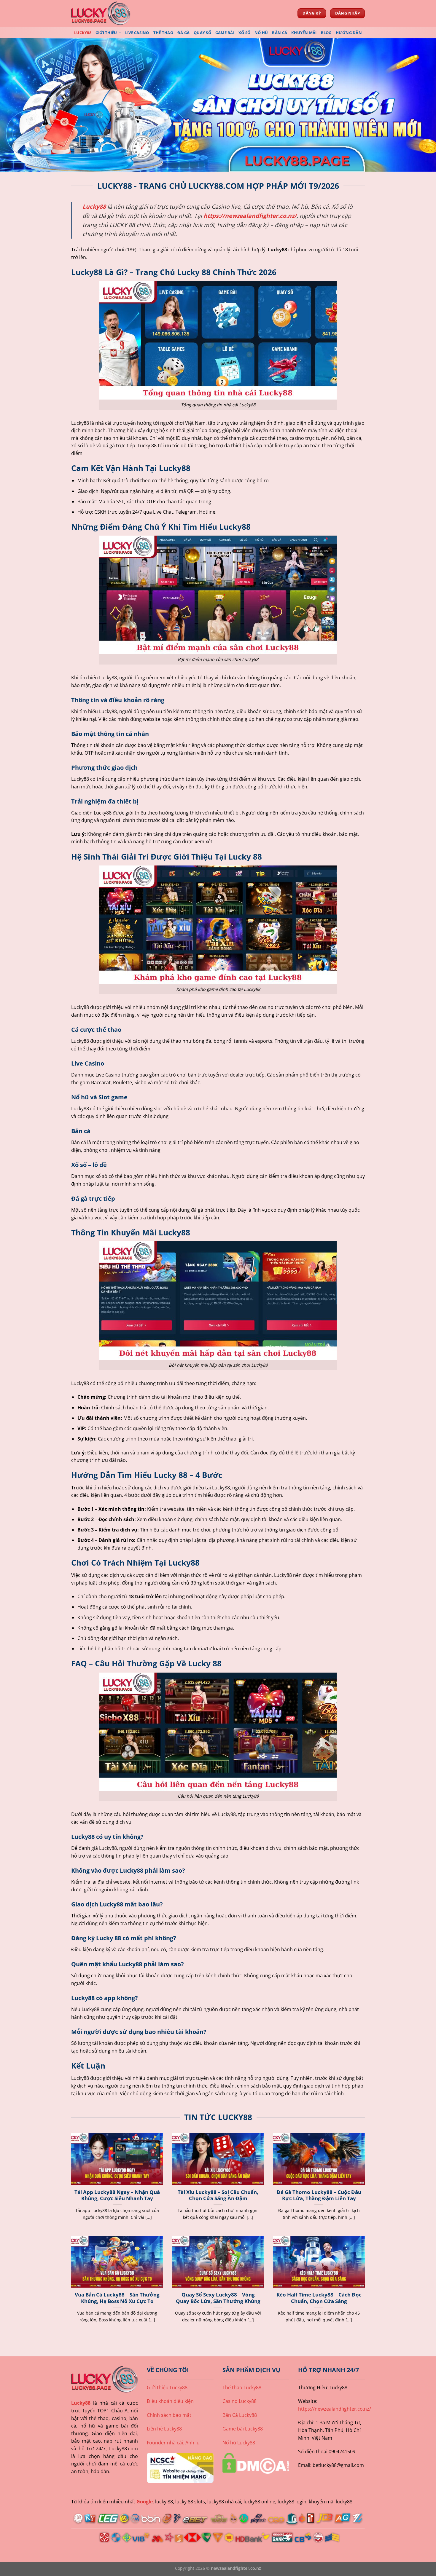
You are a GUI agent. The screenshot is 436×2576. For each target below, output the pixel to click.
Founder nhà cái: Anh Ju (173, 2443)
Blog (326, 33)
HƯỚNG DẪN (349, 33)
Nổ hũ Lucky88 (239, 2443)
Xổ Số (244, 33)
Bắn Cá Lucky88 (240, 2415)
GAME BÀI (225, 33)
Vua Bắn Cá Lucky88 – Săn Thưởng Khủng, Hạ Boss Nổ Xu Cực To (117, 2298)
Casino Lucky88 (240, 2401)
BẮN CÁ (280, 33)
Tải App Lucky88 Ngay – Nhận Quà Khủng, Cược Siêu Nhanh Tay (117, 2195)
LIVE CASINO (137, 33)
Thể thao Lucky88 (242, 2387)
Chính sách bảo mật (169, 2415)
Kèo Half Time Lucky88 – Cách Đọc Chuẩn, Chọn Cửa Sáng (319, 2298)
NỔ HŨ (261, 33)
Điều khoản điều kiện (170, 2401)
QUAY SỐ (202, 33)
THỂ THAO (163, 33)
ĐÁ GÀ (183, 33)
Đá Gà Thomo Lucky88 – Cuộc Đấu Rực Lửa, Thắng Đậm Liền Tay (319, 2195)
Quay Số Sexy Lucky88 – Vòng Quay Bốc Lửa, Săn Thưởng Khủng (218, 2298)
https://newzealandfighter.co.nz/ (250, 216)
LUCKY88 (83, 33)
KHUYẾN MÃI (304, 33)
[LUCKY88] (101, 13)
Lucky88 (81, 2403)
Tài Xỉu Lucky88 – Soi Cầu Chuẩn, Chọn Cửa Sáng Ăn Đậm (218, 2195)
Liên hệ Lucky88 (164, 2429)
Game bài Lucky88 (243, 2429)
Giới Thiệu (106, 33)
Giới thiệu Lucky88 (167, 2387)
